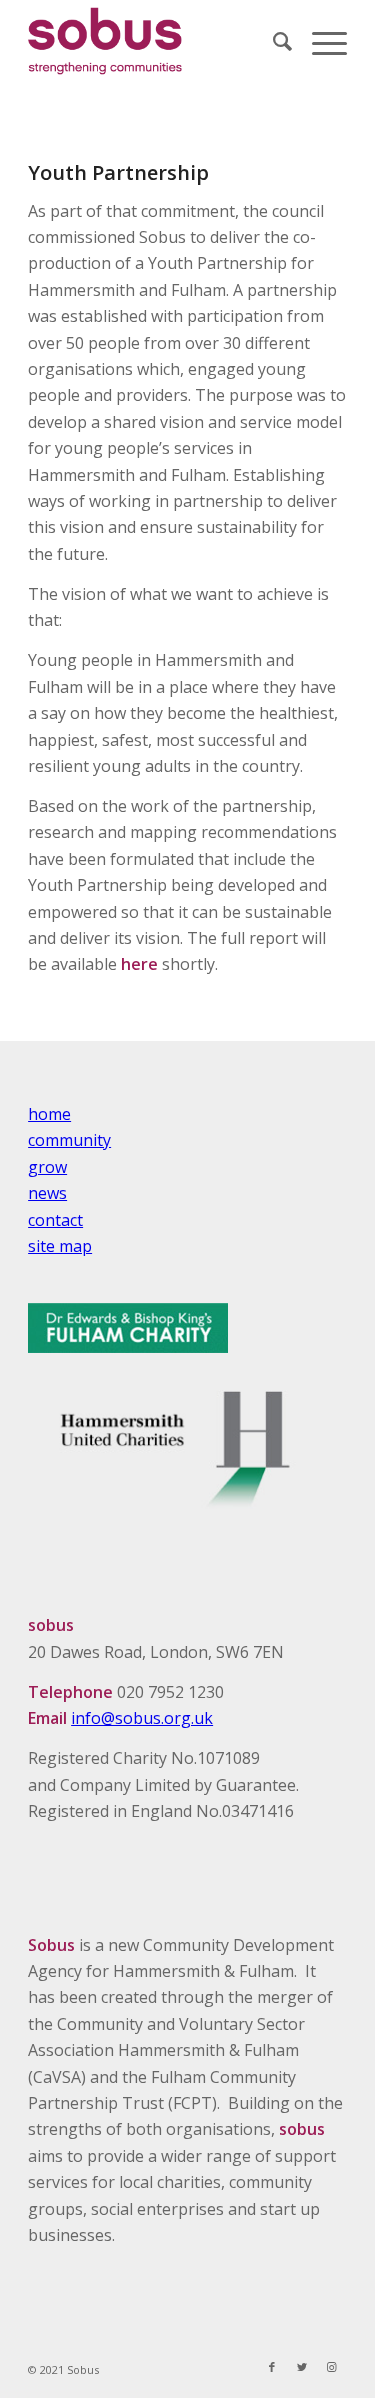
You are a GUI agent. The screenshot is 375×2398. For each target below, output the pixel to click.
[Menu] (319, 41)
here (141, 964)
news (47, 1193)
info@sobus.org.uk (142, 1718)
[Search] (272, 41)
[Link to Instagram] (332, 2367)
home (49, 1114)
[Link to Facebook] (272, 2367)
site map (60, 1246)
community (69, 1140)
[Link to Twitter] (302, 2367)
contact (55, 1220)
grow (47, 1167)
